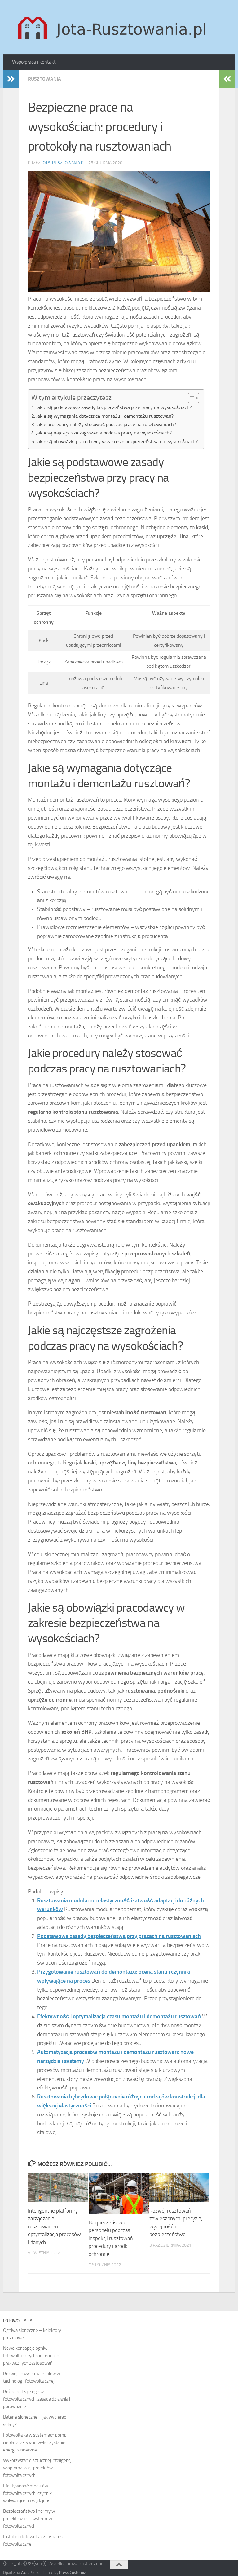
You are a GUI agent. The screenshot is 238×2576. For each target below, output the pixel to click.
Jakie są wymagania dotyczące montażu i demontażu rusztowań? (105, 416)
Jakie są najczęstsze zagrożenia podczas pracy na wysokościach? (104, 433)
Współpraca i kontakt (34, 62)
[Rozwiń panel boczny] (11, 79)
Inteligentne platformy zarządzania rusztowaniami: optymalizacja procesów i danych (54, 2226)
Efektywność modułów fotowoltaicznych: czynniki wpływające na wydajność (28, 2493)
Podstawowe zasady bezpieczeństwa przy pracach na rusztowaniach (119, 1936)
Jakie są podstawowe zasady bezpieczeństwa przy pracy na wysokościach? (114, 407)
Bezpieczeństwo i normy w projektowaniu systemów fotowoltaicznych (29, 2519)
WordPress (30, 2572)
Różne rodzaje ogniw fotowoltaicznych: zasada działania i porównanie (37, 2399)
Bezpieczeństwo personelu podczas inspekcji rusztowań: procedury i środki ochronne (111, 2238)
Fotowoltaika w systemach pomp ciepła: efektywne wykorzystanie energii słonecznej (35, 2442)
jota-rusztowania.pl (64, 163)
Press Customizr (73, 2572)
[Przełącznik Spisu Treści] (190, 398)
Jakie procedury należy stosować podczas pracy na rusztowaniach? (106, 424)
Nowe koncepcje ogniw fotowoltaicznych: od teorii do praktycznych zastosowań (31, 2356)
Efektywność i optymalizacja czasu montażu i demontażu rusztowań (119, 2016)
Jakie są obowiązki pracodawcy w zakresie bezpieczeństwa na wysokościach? (117, 441)
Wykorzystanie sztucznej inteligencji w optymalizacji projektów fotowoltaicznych (38, 2468)
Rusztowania (44, 79)
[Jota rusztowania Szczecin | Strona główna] (113, 27)
